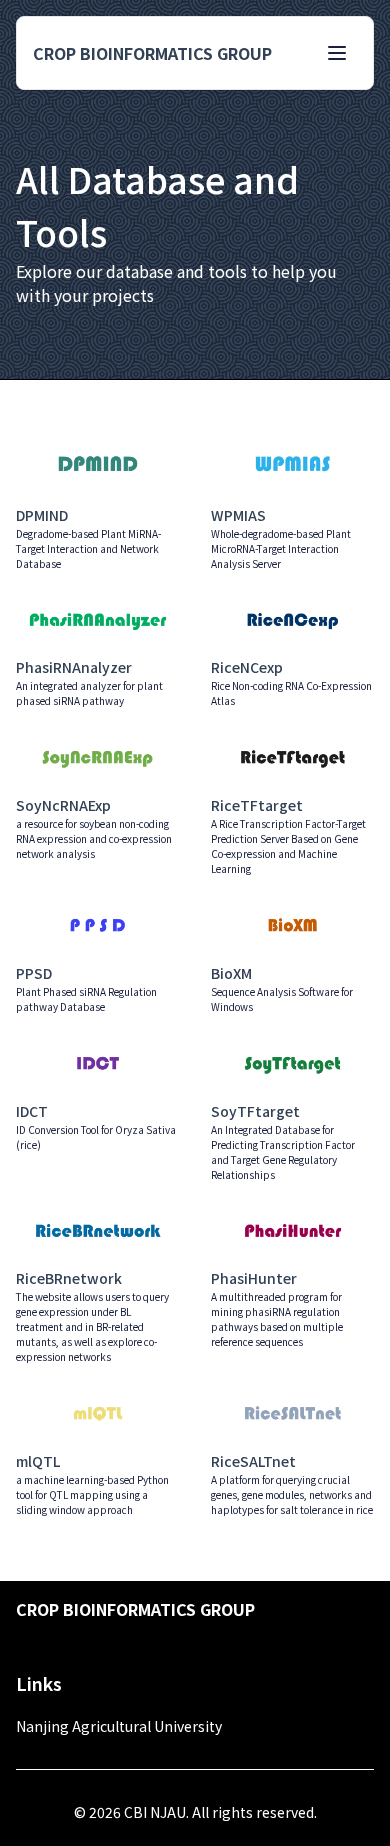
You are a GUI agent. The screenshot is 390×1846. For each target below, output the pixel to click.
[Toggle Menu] (337, 53)
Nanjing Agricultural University (119, 1726)
